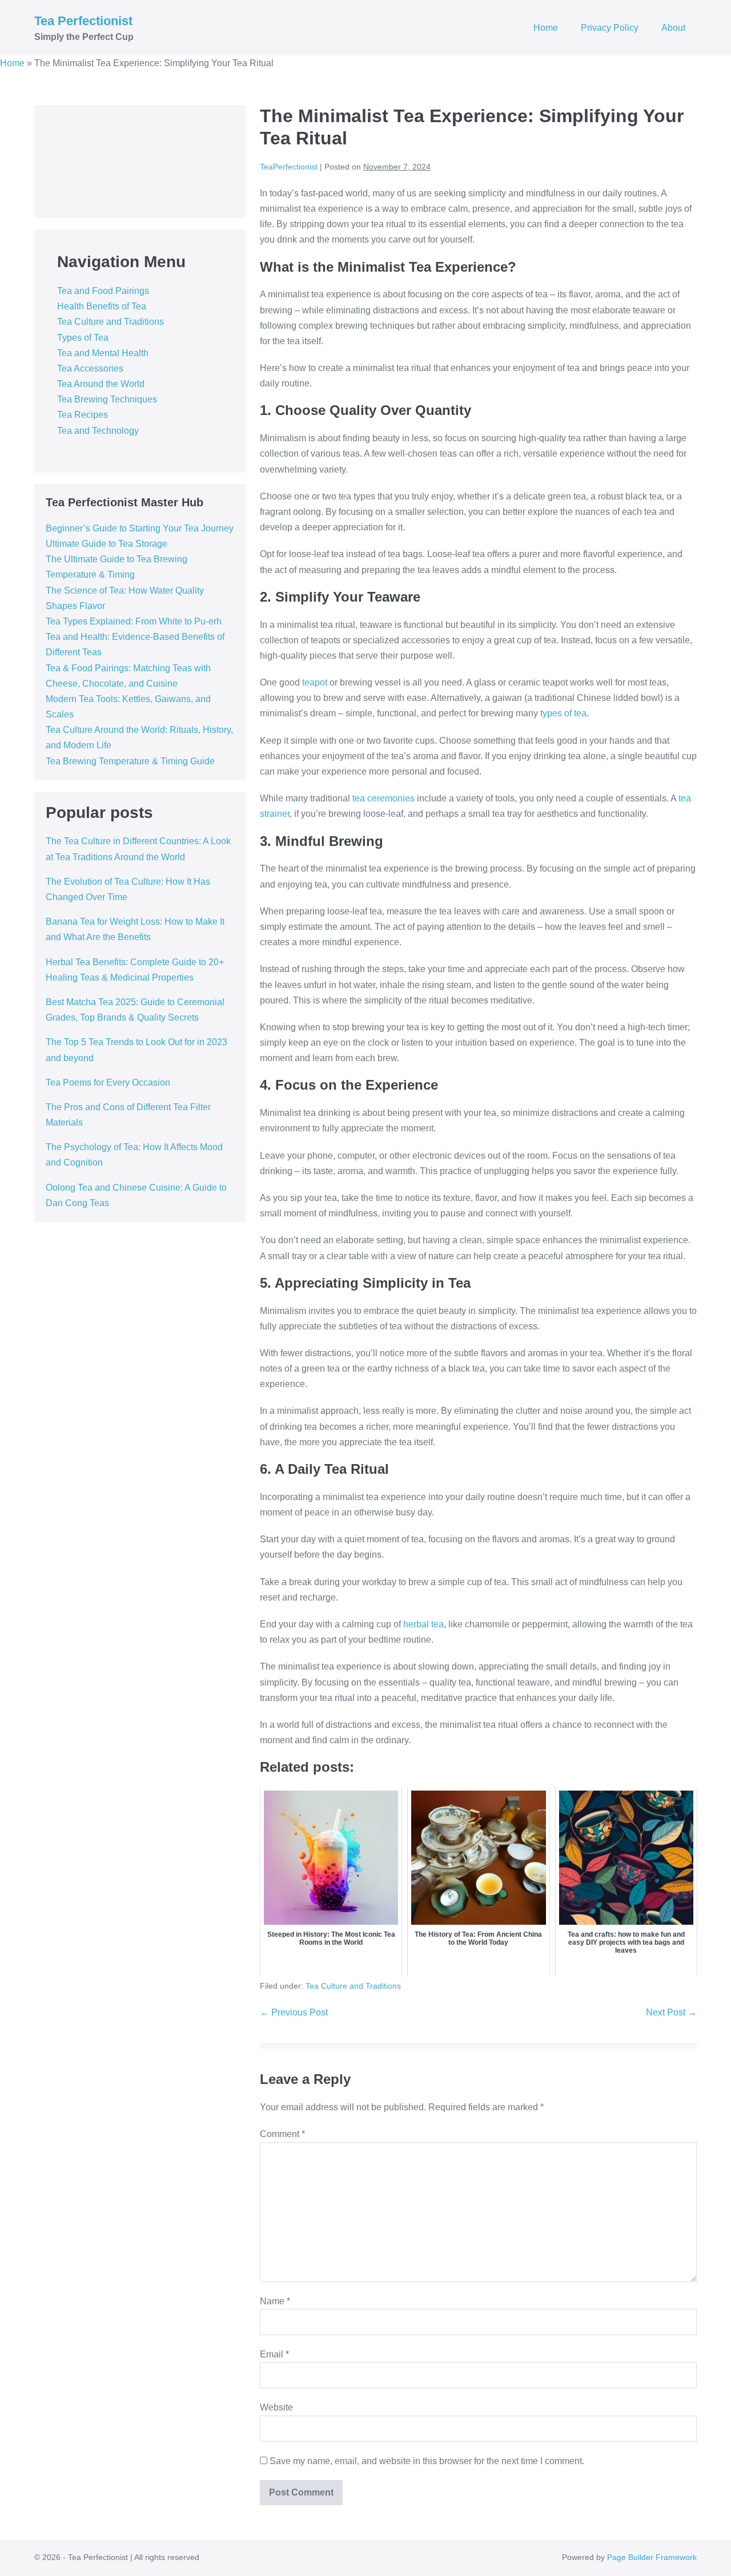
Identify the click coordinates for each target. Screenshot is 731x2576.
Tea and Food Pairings (103, 291)
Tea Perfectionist (83, 21)
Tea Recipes (83, 415)
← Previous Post (294, 2012)
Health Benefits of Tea (102, 306)
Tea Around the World (101, 384)
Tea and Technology (98, 431)
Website (276, 2407)
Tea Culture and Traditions (111, 322)
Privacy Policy (610, 28)
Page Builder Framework (652, 2557)
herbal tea (423, 1624)
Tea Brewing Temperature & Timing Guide (130, 761)
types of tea (563, 713)
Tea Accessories (90, 368)
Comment (282, 2134)
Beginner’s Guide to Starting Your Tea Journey (140, 528)
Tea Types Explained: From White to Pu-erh (134, 621)
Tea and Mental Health (103, 353)
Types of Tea (83, 338)
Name (275, 2301)
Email (274, 2354)
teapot (315, 682)
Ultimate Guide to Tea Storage (107, 544)
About (673, 28)
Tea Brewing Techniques (107, 399)
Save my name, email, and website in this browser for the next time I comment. (427, 2461)
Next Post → (671, 2012)
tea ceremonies (383, 798)
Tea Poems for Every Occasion (108, 1083)
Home (546, 28)
